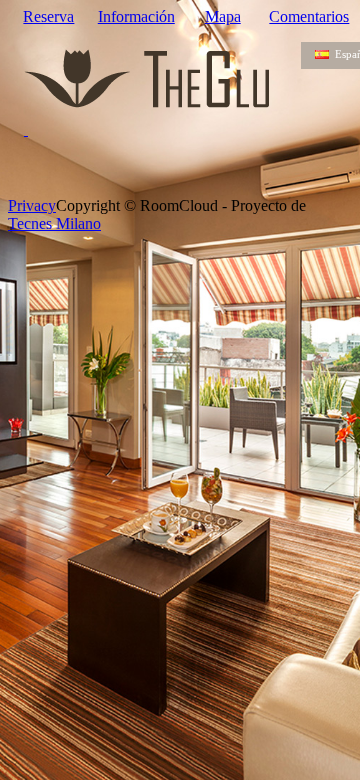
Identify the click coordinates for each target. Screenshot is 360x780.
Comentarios (309, 16)
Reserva (48, 16)
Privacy (32, 205)
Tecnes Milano (54, 223)
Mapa (223, 16)
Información (136, 16)
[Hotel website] (150, 90)
